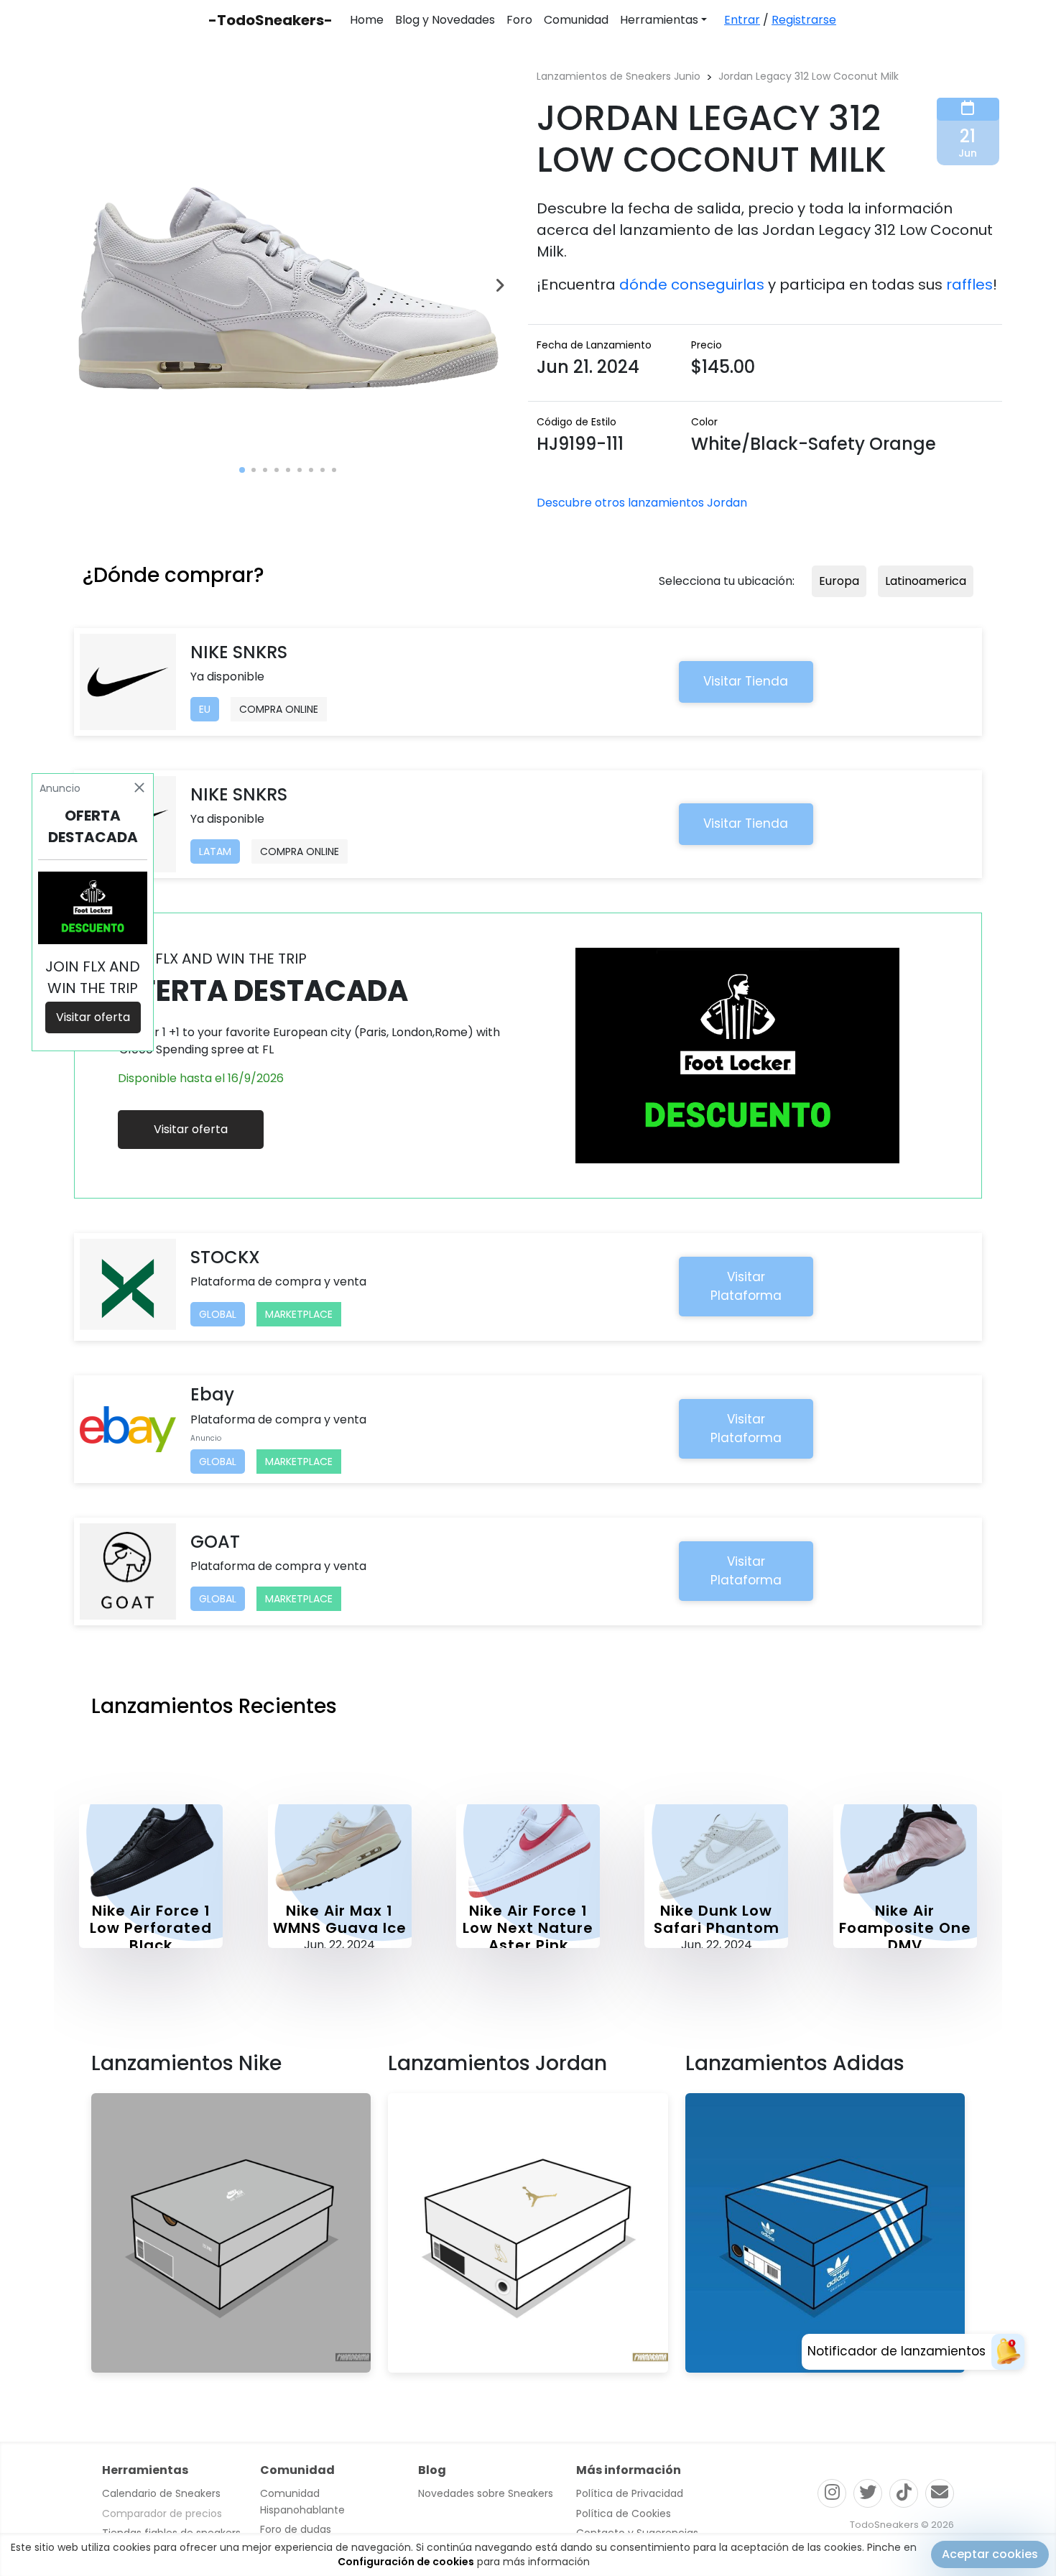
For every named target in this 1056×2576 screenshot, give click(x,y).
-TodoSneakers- (270, 20)
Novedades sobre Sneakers (486, 2493)
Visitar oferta (191, 1129)
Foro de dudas (296, 2529)
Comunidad (576, 20)
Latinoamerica (926, 581)
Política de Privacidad (630, 2493)
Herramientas (659, 20)
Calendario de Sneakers (161, 2493)
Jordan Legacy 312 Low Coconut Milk (809, 76)
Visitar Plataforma (746, 1286)
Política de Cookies (624, 2513)
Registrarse (804, 20)
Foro (519, 20)
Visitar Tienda (746, 681)
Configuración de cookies (406, 2562)
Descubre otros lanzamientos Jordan (642, 503)
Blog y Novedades (445, 20)
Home (367, 20)
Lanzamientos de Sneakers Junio (619, 76)
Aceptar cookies (990, 2554)
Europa (839, 581)
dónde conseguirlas (692, 285)
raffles (969, 285)
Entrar (742, 20)
